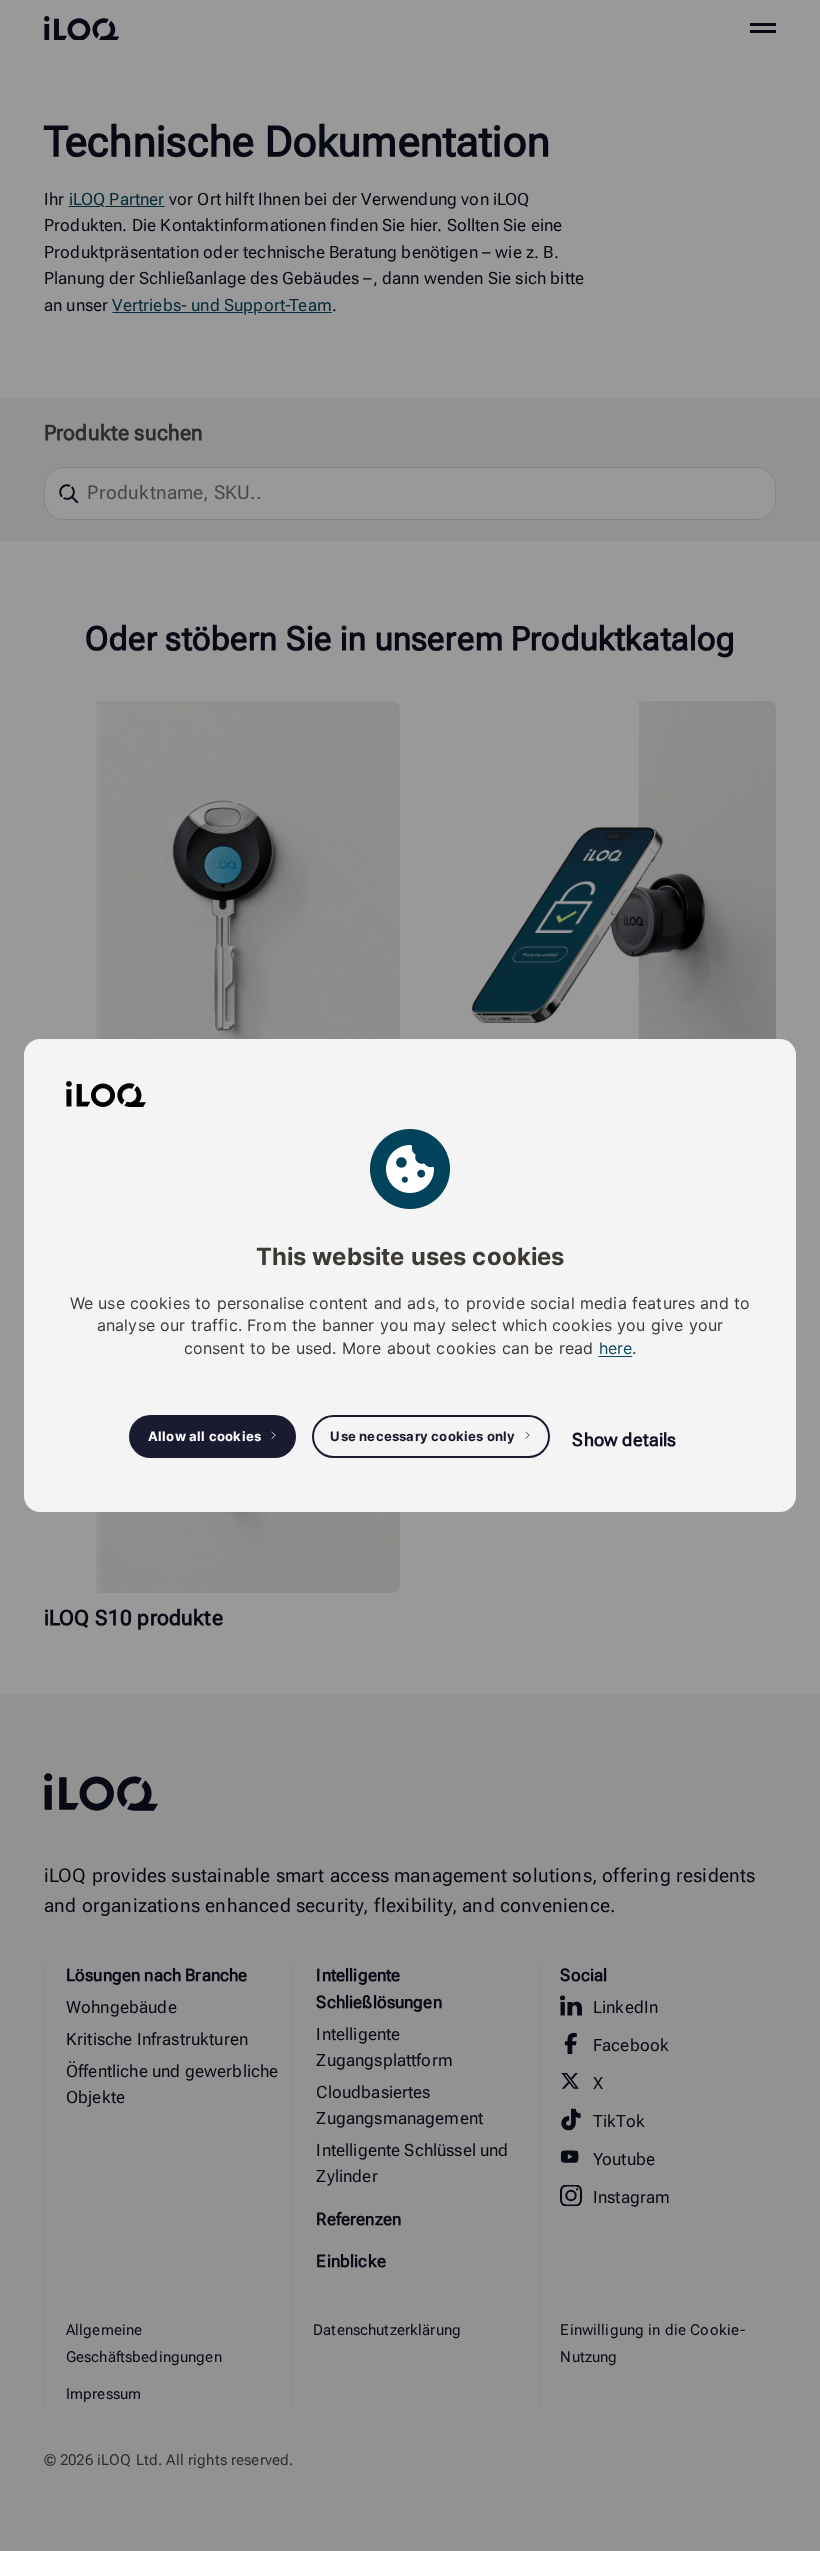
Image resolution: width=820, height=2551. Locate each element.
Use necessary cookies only (422, 1436)
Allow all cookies (204, 1436)
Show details (624, 1439)
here (616, 1348)
